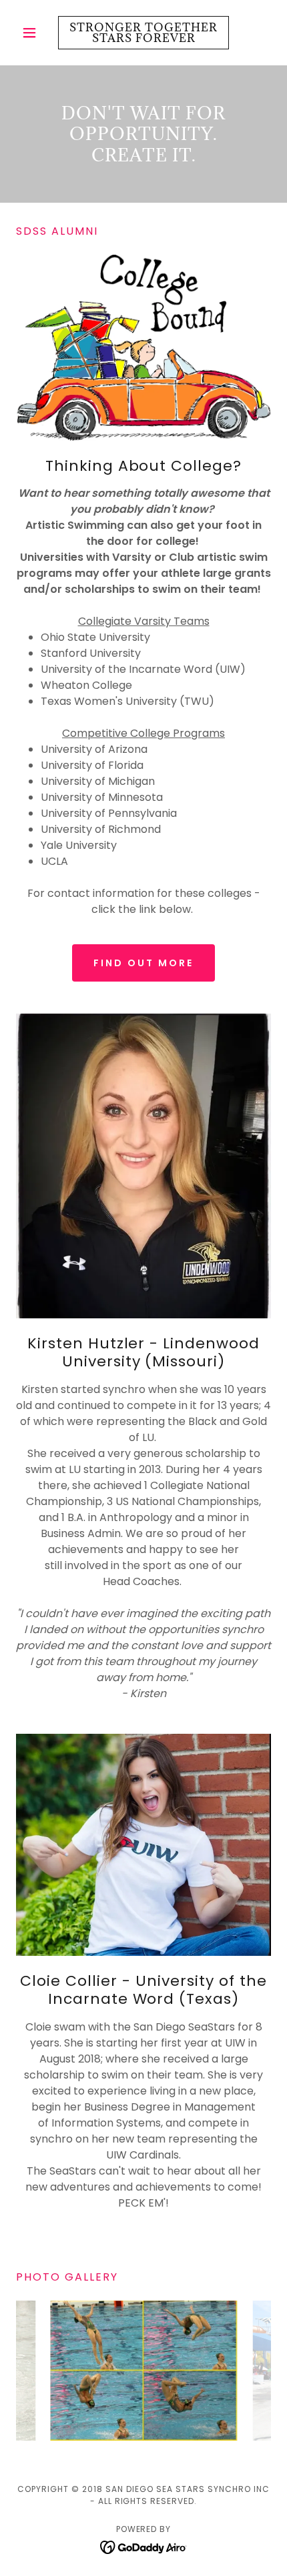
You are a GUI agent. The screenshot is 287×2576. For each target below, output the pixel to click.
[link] (143, 33)
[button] (35, 33)
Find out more (143, 963)
